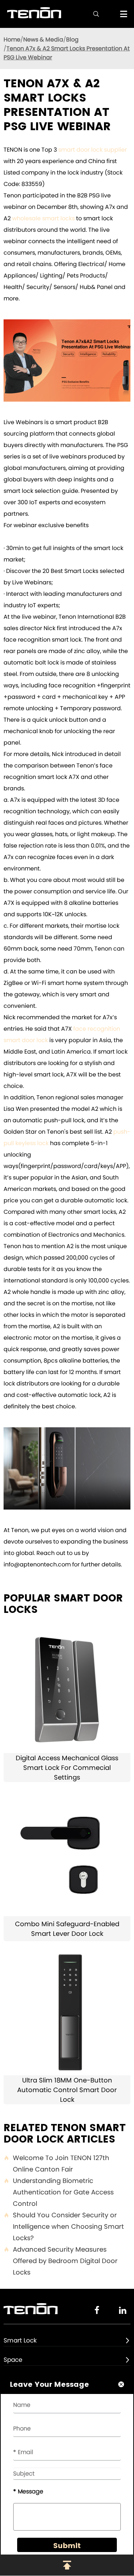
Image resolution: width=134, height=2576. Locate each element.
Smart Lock (20, 2340)
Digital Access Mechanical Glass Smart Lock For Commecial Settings (67, 1768)
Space (13, 2360)
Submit (67, 2546)
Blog (72, 40)
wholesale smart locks (43, 218)
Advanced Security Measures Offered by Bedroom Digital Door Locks (61, 2261)
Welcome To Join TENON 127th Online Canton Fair (56, 2163)
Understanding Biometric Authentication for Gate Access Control (59, 2192)
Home (12, 40)
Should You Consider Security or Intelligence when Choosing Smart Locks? (64, 2226)
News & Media (43, 40)
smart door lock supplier (93, 150)
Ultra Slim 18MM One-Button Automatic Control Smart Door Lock (67, 2090)
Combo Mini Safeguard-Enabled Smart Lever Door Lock (67, 1929)
